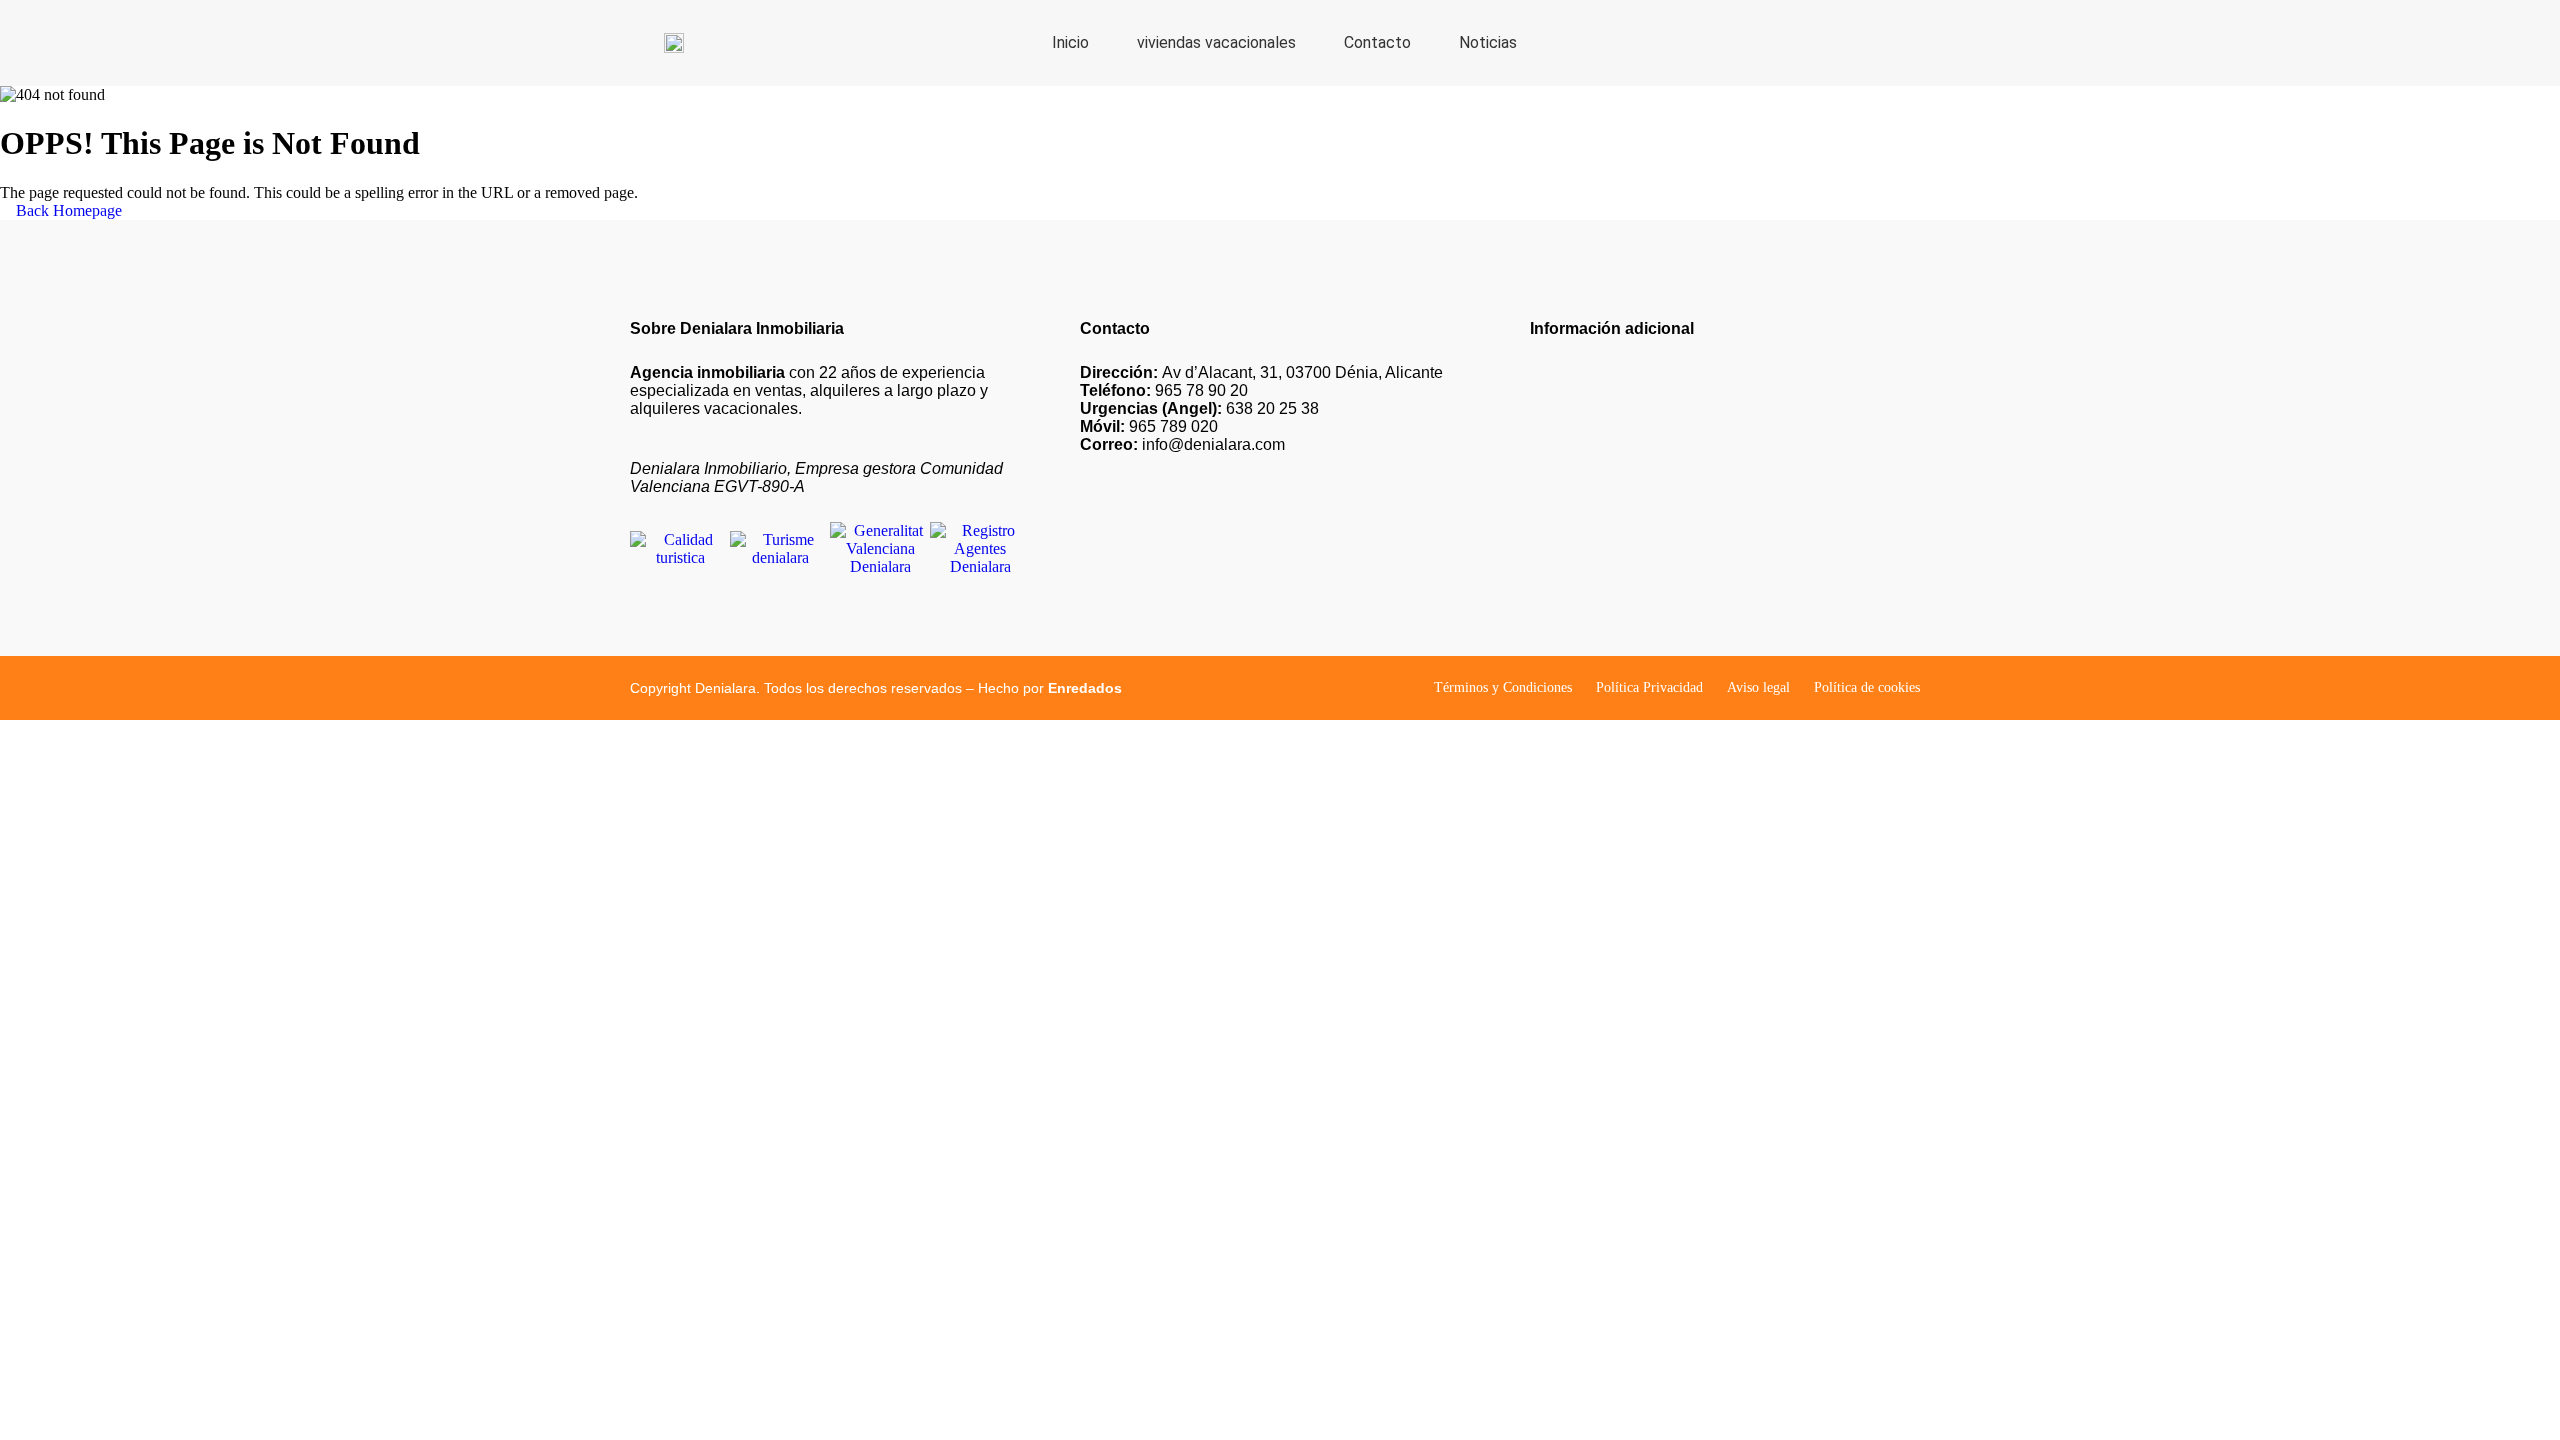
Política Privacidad (1649, 687)
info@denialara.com (1182, 444)
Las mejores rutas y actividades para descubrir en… (1692, 473)
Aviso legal (1758, 687)
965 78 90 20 (1164, 390)
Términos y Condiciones (1503, 687)
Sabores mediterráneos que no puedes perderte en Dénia (1706, 540)
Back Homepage (67, 210)
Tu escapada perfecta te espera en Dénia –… (1670, 406)
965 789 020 (1149, 426)
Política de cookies (1867, 687)
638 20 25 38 (1199, 408)
